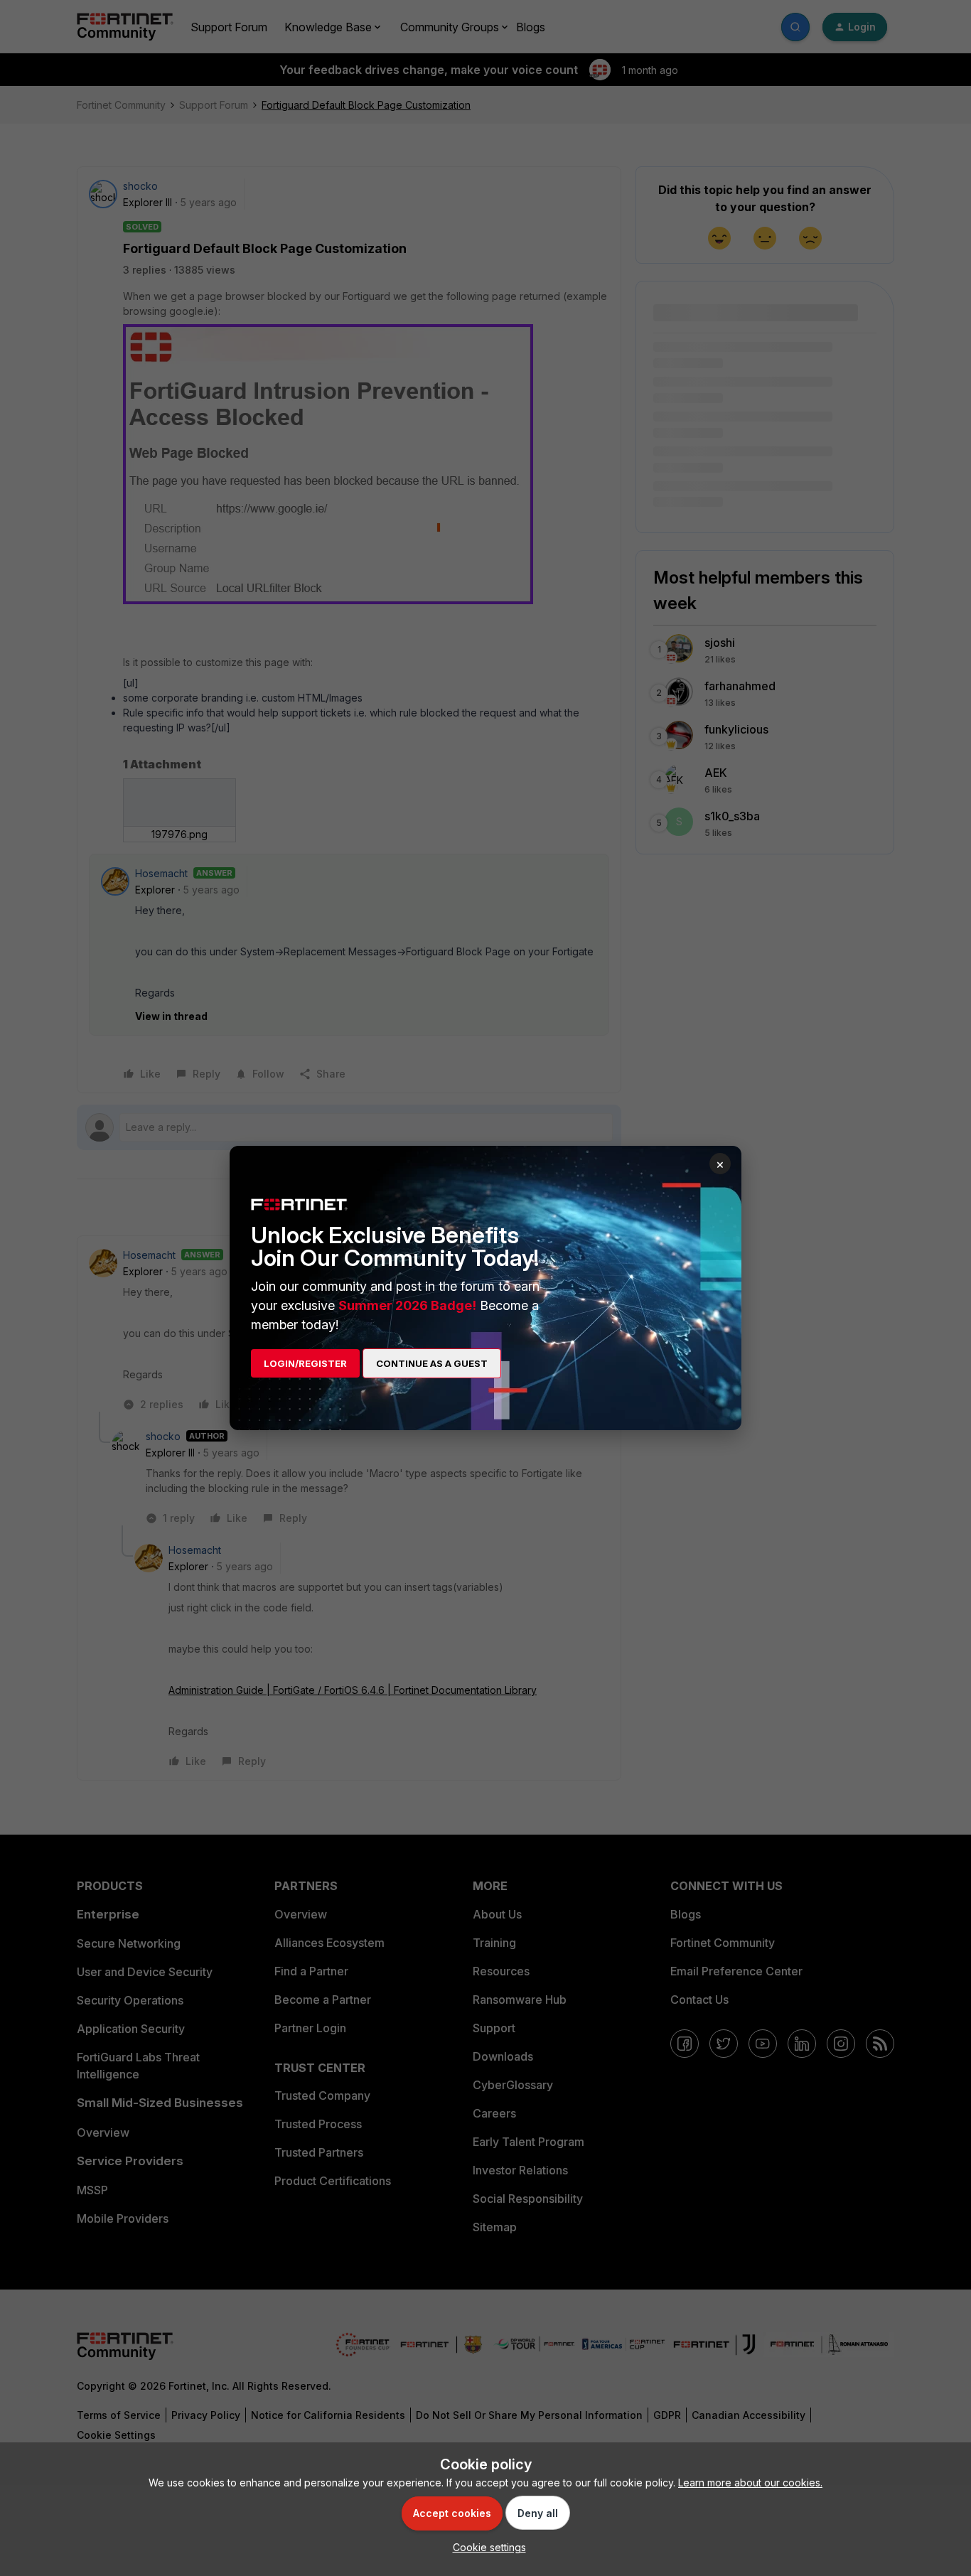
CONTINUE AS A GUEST (432, 1363)
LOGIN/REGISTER (305, 1363)
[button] (486, 2547)
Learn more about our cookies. (750, 2483)
